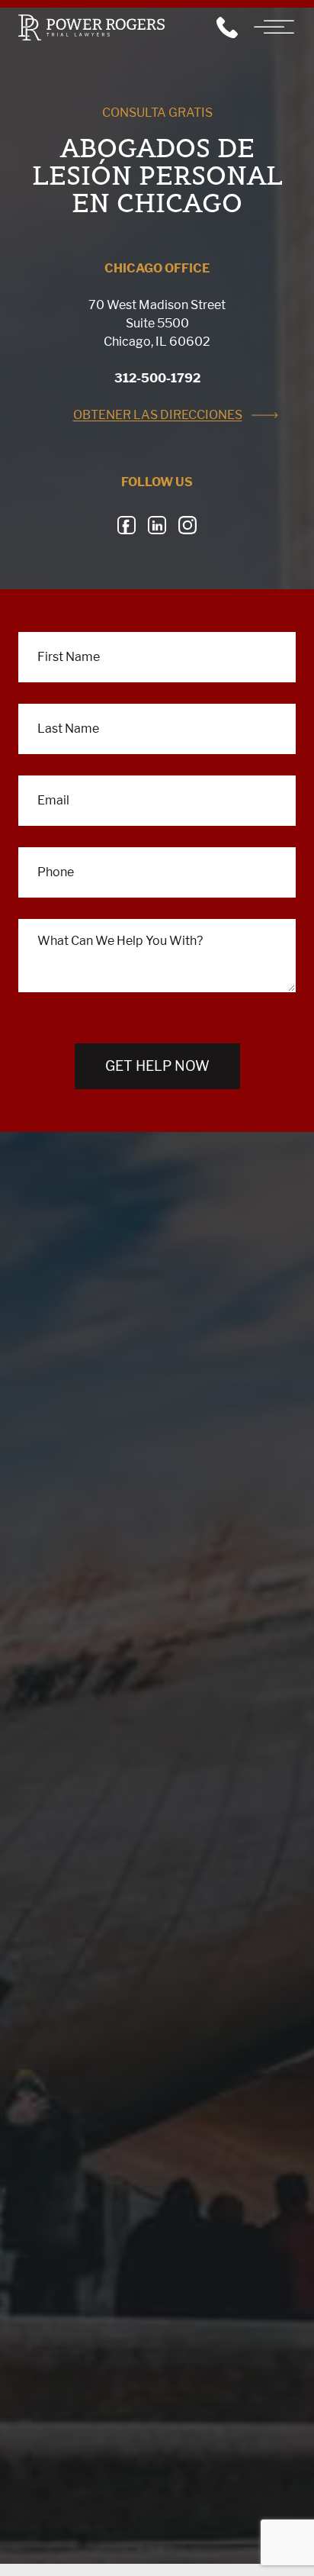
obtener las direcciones (158, 415)
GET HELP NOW (157, 1066)
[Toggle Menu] (276, 27)
